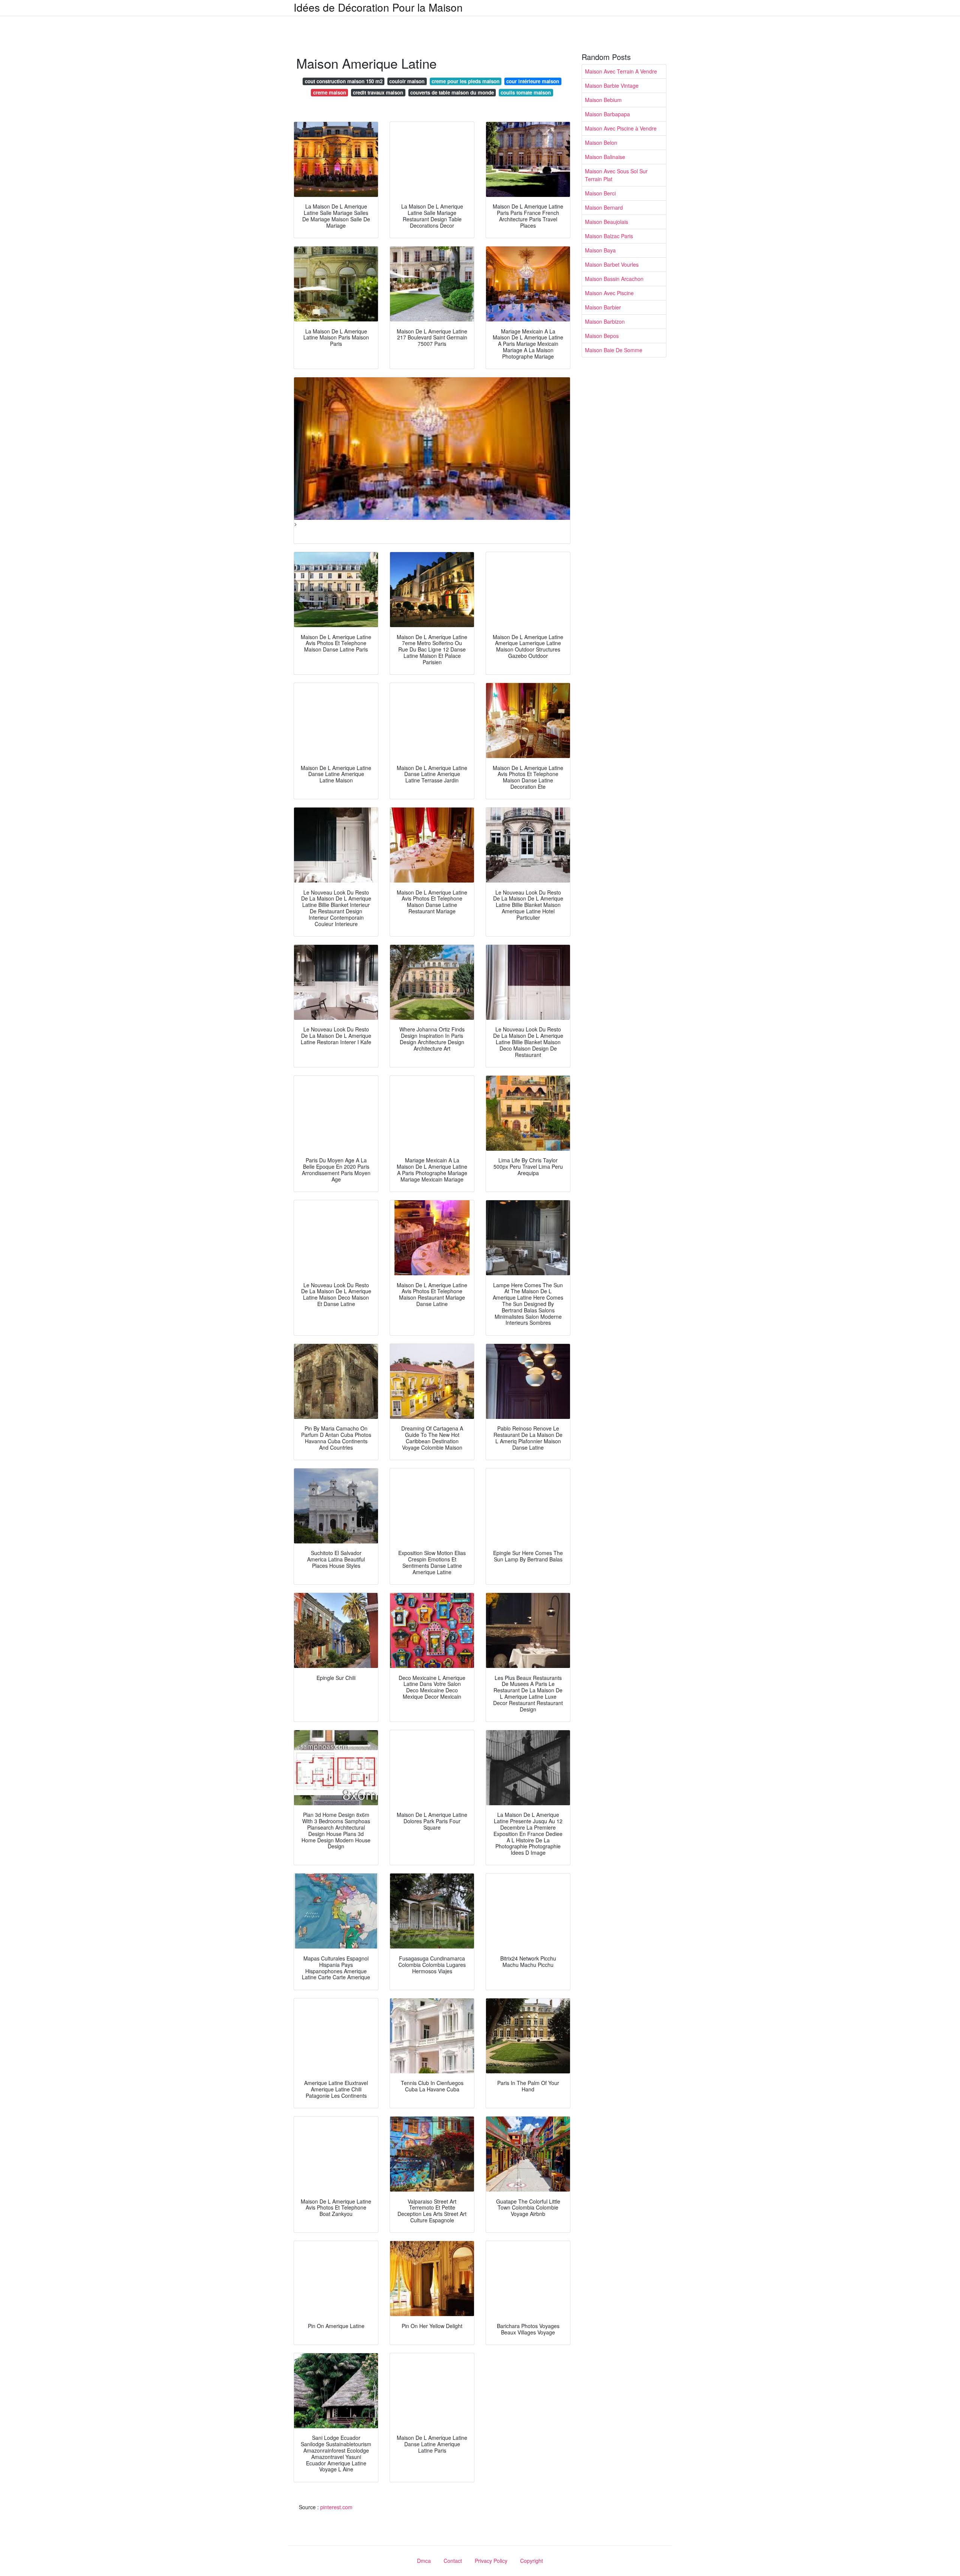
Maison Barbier (603, 307)
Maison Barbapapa (607, 114)
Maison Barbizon (605, 321)
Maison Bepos (602, 336)
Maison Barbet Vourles (612, 264)
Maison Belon (601, 143)
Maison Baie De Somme (614, 350)
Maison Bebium (603, 100)
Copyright (532, 2561)
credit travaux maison (378, 92)
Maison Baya (600, 250)
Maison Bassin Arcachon (614, 279)
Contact (453, 2561)
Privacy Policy (491, 2561)
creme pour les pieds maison (466, 81)
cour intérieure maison (533, 81)
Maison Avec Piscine (609, 293)
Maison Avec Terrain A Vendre (621, 71)
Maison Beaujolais (607, 222)
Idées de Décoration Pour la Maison (378, 7)
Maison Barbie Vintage (612, 86)
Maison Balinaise (605, 157)
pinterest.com (336, 2507)
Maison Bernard (604, 207)
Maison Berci (600, 193)
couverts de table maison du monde (452, 92)
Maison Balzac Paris (609, 236)
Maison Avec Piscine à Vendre (621, 128)
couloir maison (407, 81)
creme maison (330, 92)
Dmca (424, 2561)
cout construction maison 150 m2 (344, 81)
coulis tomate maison (526, 92)
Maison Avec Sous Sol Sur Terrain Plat (616, 175)
